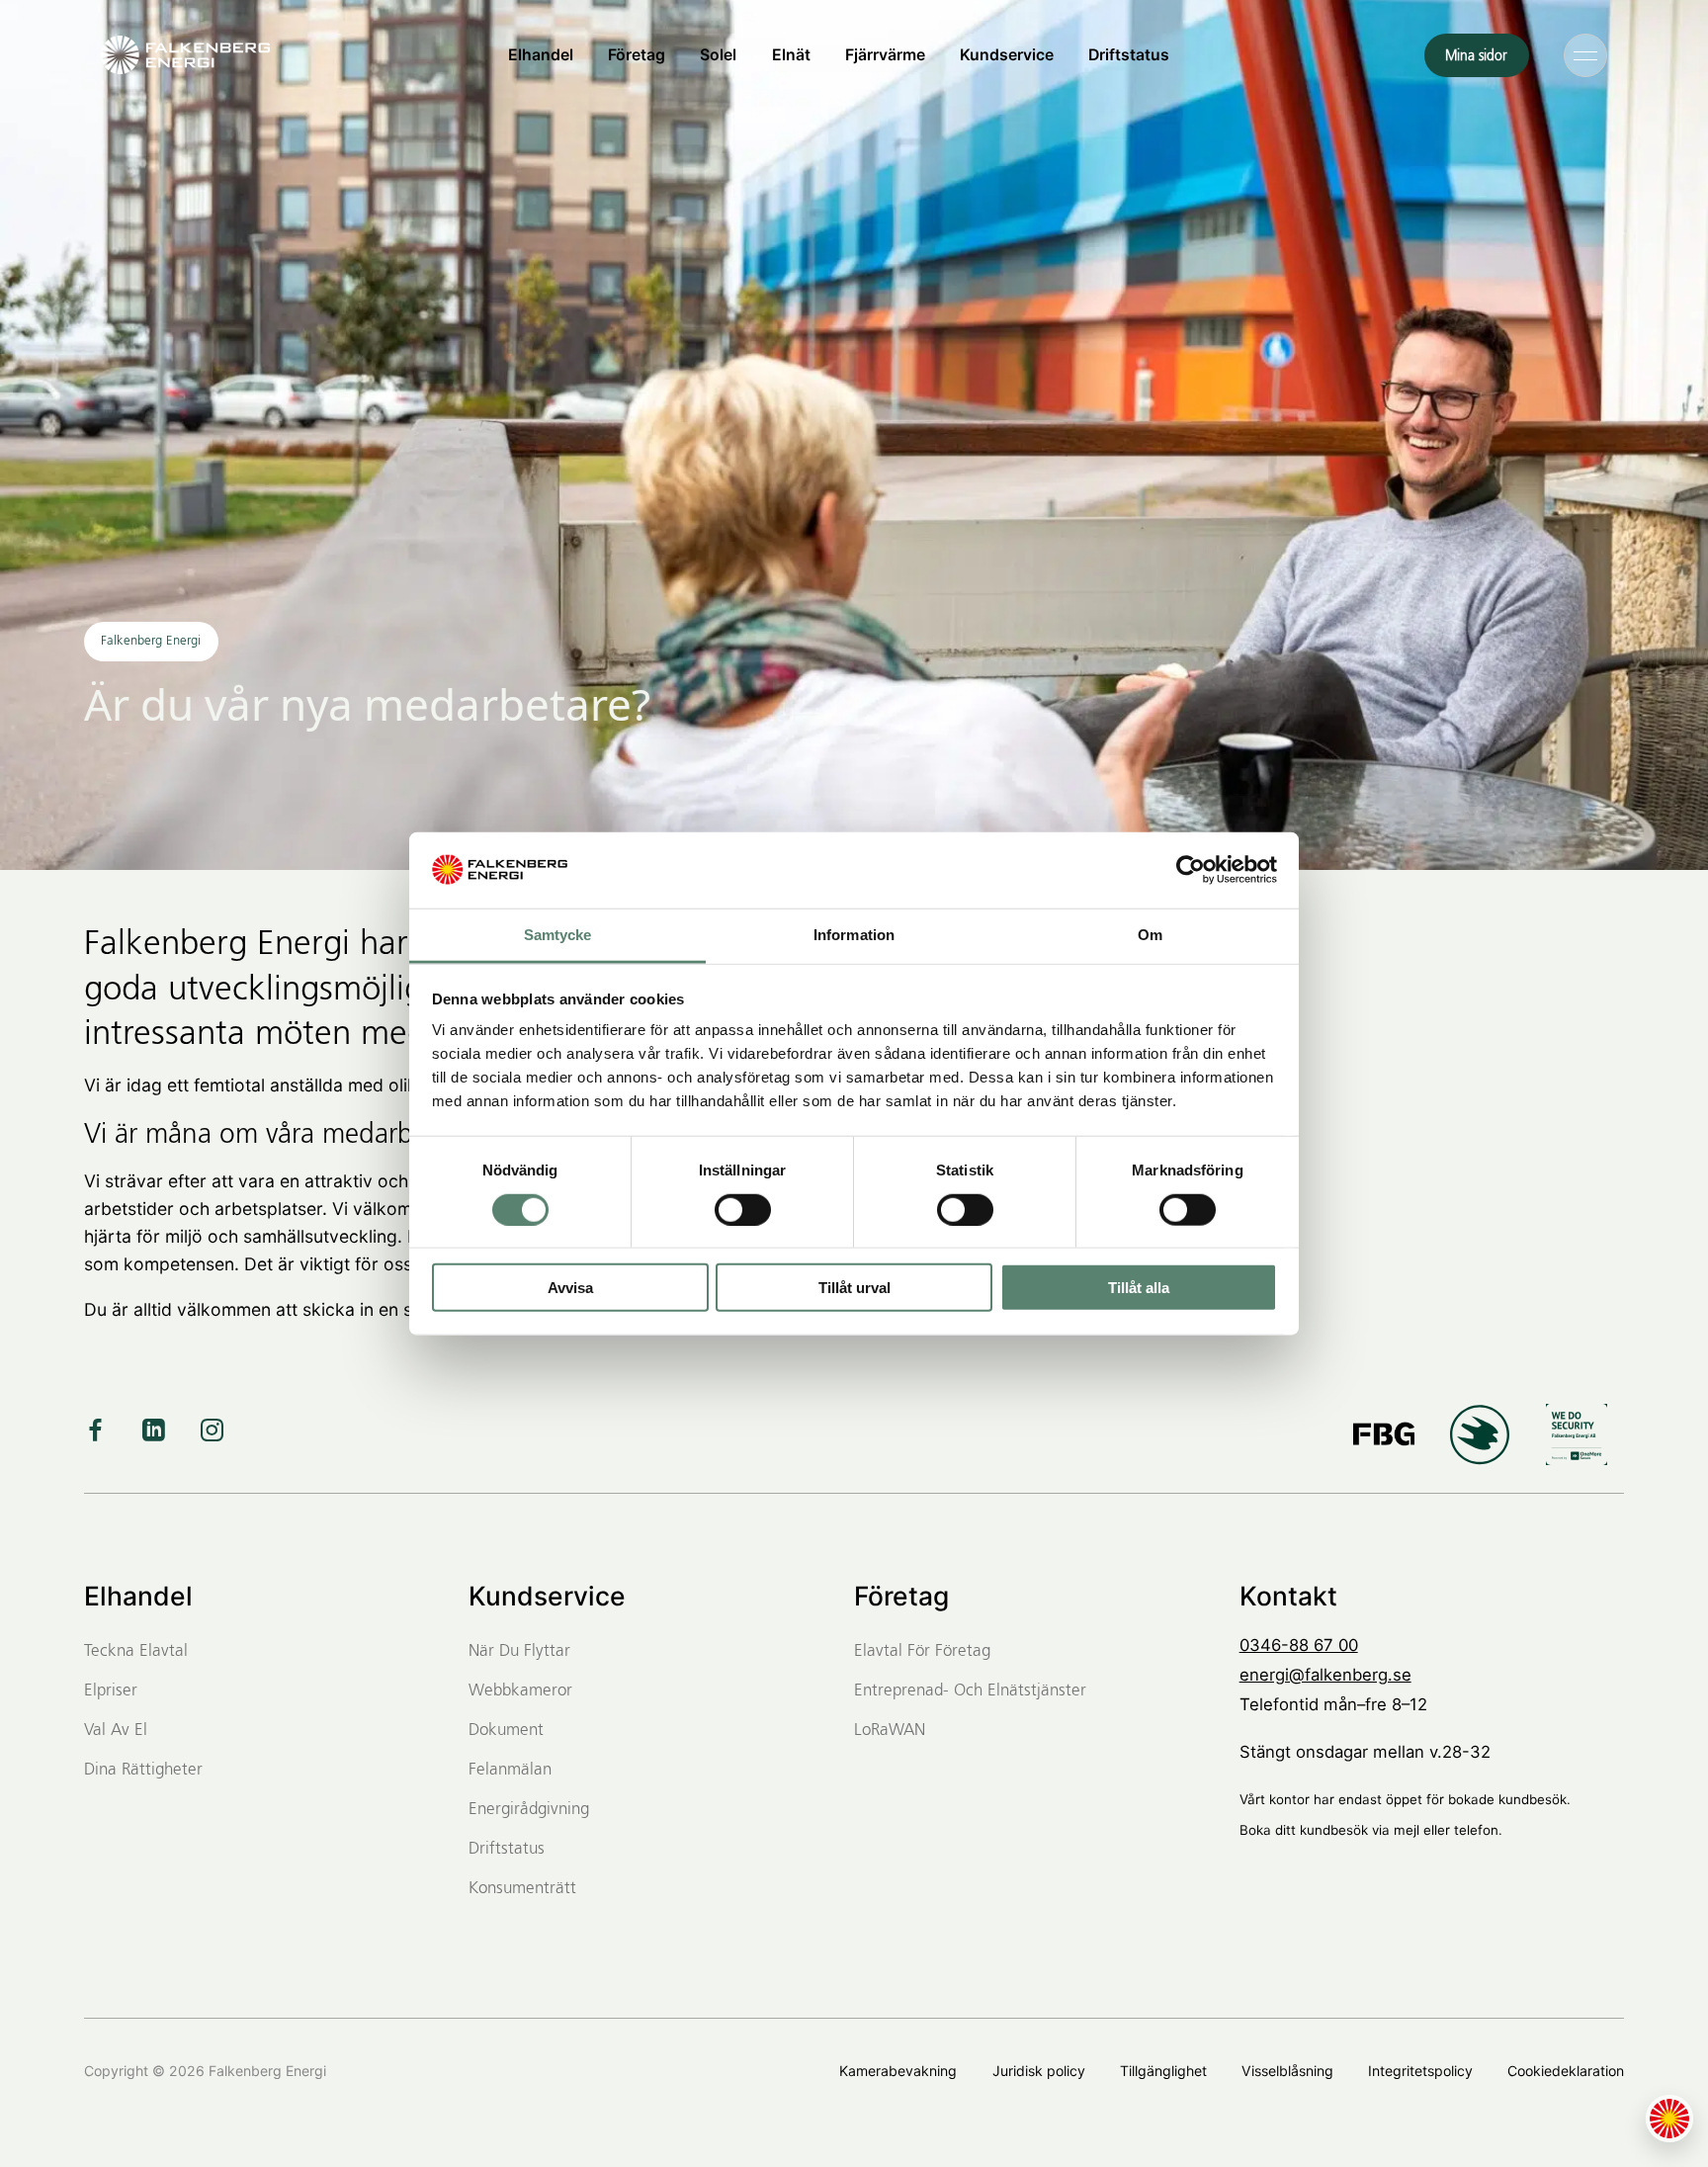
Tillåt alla (1139, 1288)
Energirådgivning (529, 1810)
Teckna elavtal (136, 1651)
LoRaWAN (890, 1731)
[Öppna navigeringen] (1585, 54)
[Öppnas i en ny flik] (1191, 870)
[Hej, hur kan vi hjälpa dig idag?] (1669, 2119)
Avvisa (570, 1288)
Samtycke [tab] (558, 935)
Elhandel (541, 55)
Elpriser (111, 1691)
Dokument (506, 1731)
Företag (637, 55)
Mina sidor (1476, 56)
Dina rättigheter (143, 1770)
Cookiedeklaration (1566, 2071)
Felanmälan (510, 1770)
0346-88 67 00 (1299, 1645)
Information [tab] (854, 935)
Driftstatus (1129, 55)
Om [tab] (1150, 935)
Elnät (791, 55)
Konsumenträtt (522, 1889)
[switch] (743, 1209)
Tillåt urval (854, 1288)
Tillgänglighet (1163, 2071)
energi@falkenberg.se (1325, 1675)
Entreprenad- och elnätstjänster (970, 1691)
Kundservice (1007, 55)
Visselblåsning (1287, 2071)
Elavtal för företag (922, 1651)
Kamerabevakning (898, 2071)
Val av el (116, 1731)
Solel (718, 55)
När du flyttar (519, 1651)
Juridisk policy (1039, 2071)
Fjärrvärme (885, 55)
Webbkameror (520, 1691)
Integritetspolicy (1420, 2071)
